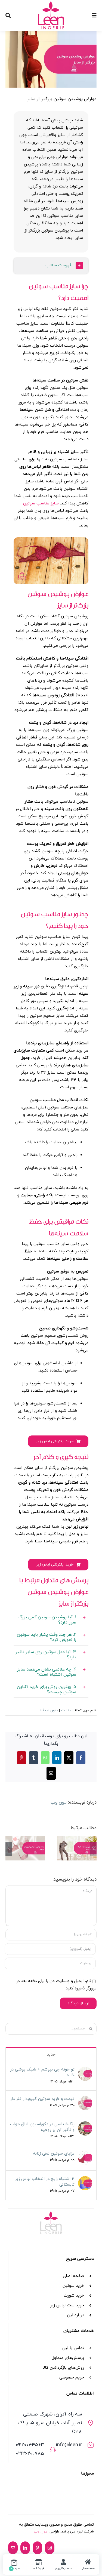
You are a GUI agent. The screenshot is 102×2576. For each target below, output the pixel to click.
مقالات (66, 1711)
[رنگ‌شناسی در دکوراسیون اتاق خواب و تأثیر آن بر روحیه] (85, 2125)
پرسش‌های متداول (68, 2358)
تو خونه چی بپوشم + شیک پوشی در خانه (42, 2072)
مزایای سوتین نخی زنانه (54, 2154)
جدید (51, 2055)
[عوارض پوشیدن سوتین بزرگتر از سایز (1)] (51, 539)
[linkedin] (25, 2548)
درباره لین (76, 2315)
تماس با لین (73, 2348)
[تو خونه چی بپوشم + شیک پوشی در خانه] (77, 1848)
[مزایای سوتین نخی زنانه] (85, 2154)
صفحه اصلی (73, 2276)
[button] (51, 266)
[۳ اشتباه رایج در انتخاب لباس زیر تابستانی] (85, 2180)
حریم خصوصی (72, 2378)
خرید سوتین (73, 2286)
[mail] (13, 2548)
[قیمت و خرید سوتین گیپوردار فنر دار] (25, 1848)
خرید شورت (74, 2296)
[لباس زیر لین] (51, 3)
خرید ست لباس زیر (67, 2305)
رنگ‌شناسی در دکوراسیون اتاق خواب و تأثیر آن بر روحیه (42, 2127)
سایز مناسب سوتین (41, 503)
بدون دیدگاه (49, 1711)
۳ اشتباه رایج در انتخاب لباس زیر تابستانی (45, 2182)
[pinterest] (37, 2548)
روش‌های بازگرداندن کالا (63, 2368)
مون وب (59, 1802)
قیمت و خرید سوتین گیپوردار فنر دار (42, 2099)
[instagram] (50, 2548)
